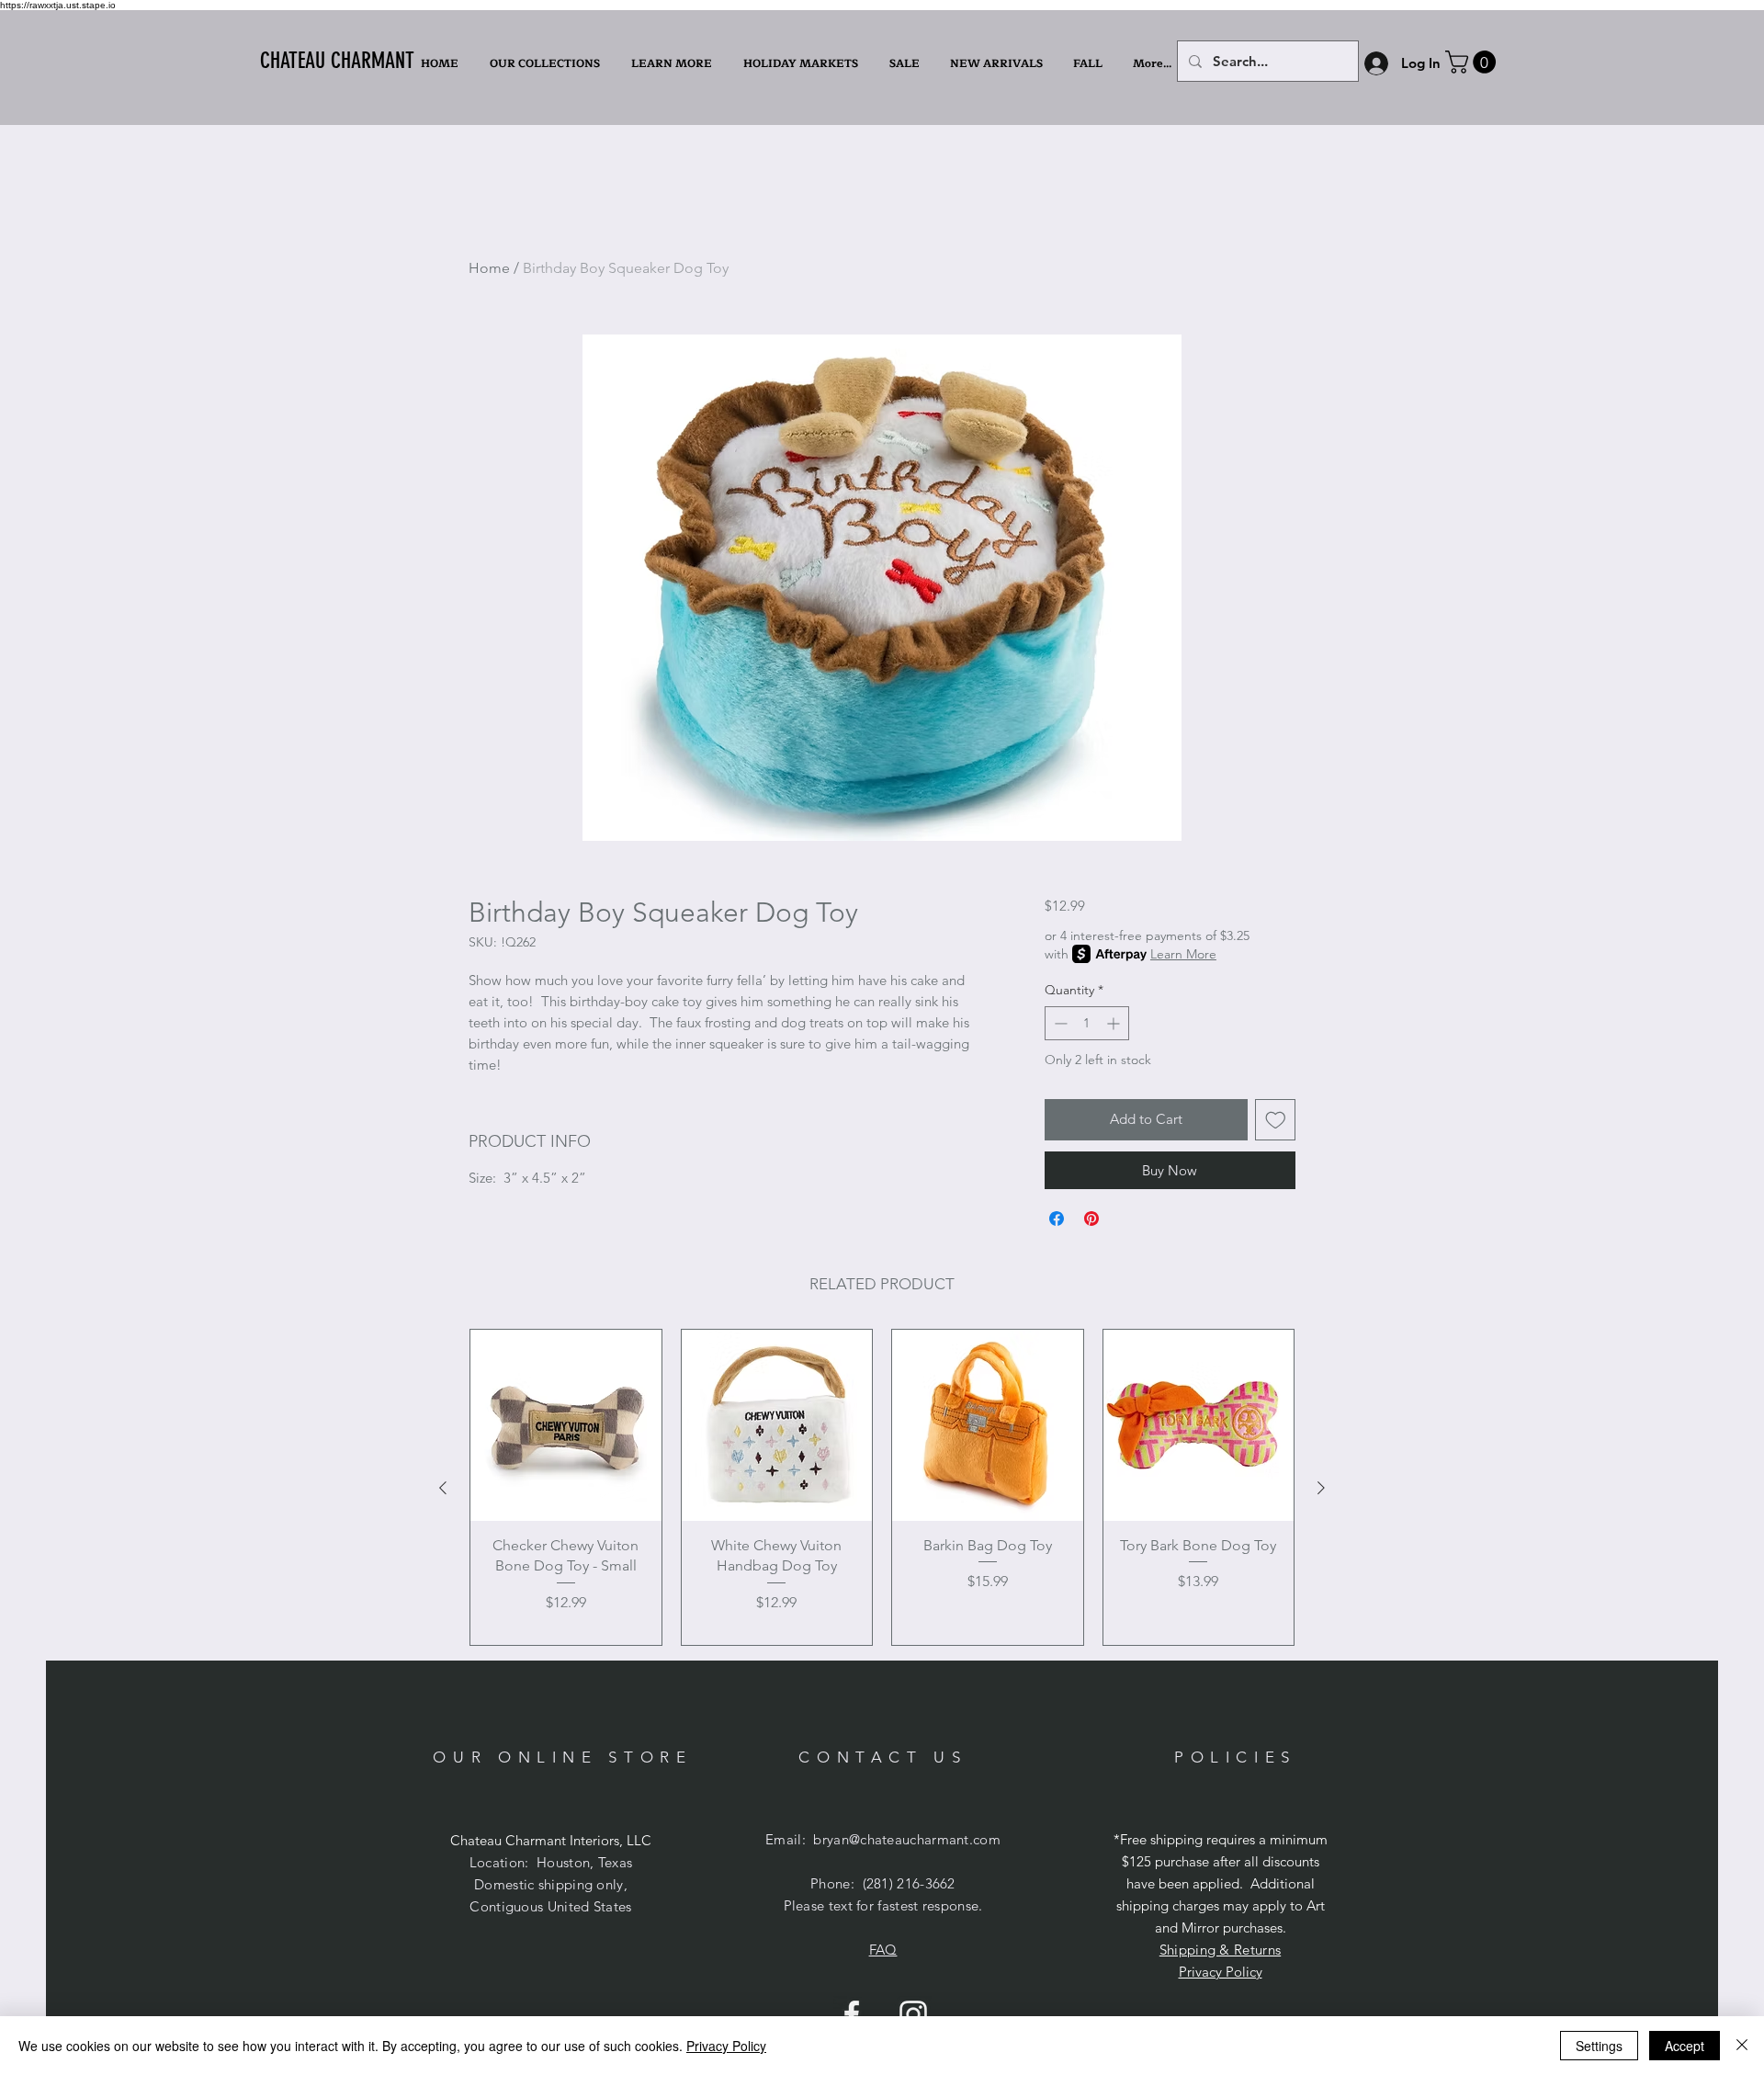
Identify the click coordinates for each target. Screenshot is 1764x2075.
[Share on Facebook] (1057, 1219)
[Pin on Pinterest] (1091, 1219)
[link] (1473, 62)
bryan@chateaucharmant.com (907, 1839)
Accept (1685, 2046)
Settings (1599, 2046)
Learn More (1183, 954)
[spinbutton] (1087, 1023)
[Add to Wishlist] (1276, 1120)
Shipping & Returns (1220, 1950)
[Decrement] (1059, 1023)
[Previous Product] (443, 1488)
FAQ (883, 1950)
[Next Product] (1321, 1488)
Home (489, 268)
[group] (882, 1487)
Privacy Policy (1221, 1972)
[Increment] (1115, 1023)
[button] (673, 63)
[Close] (1742, 2046)
